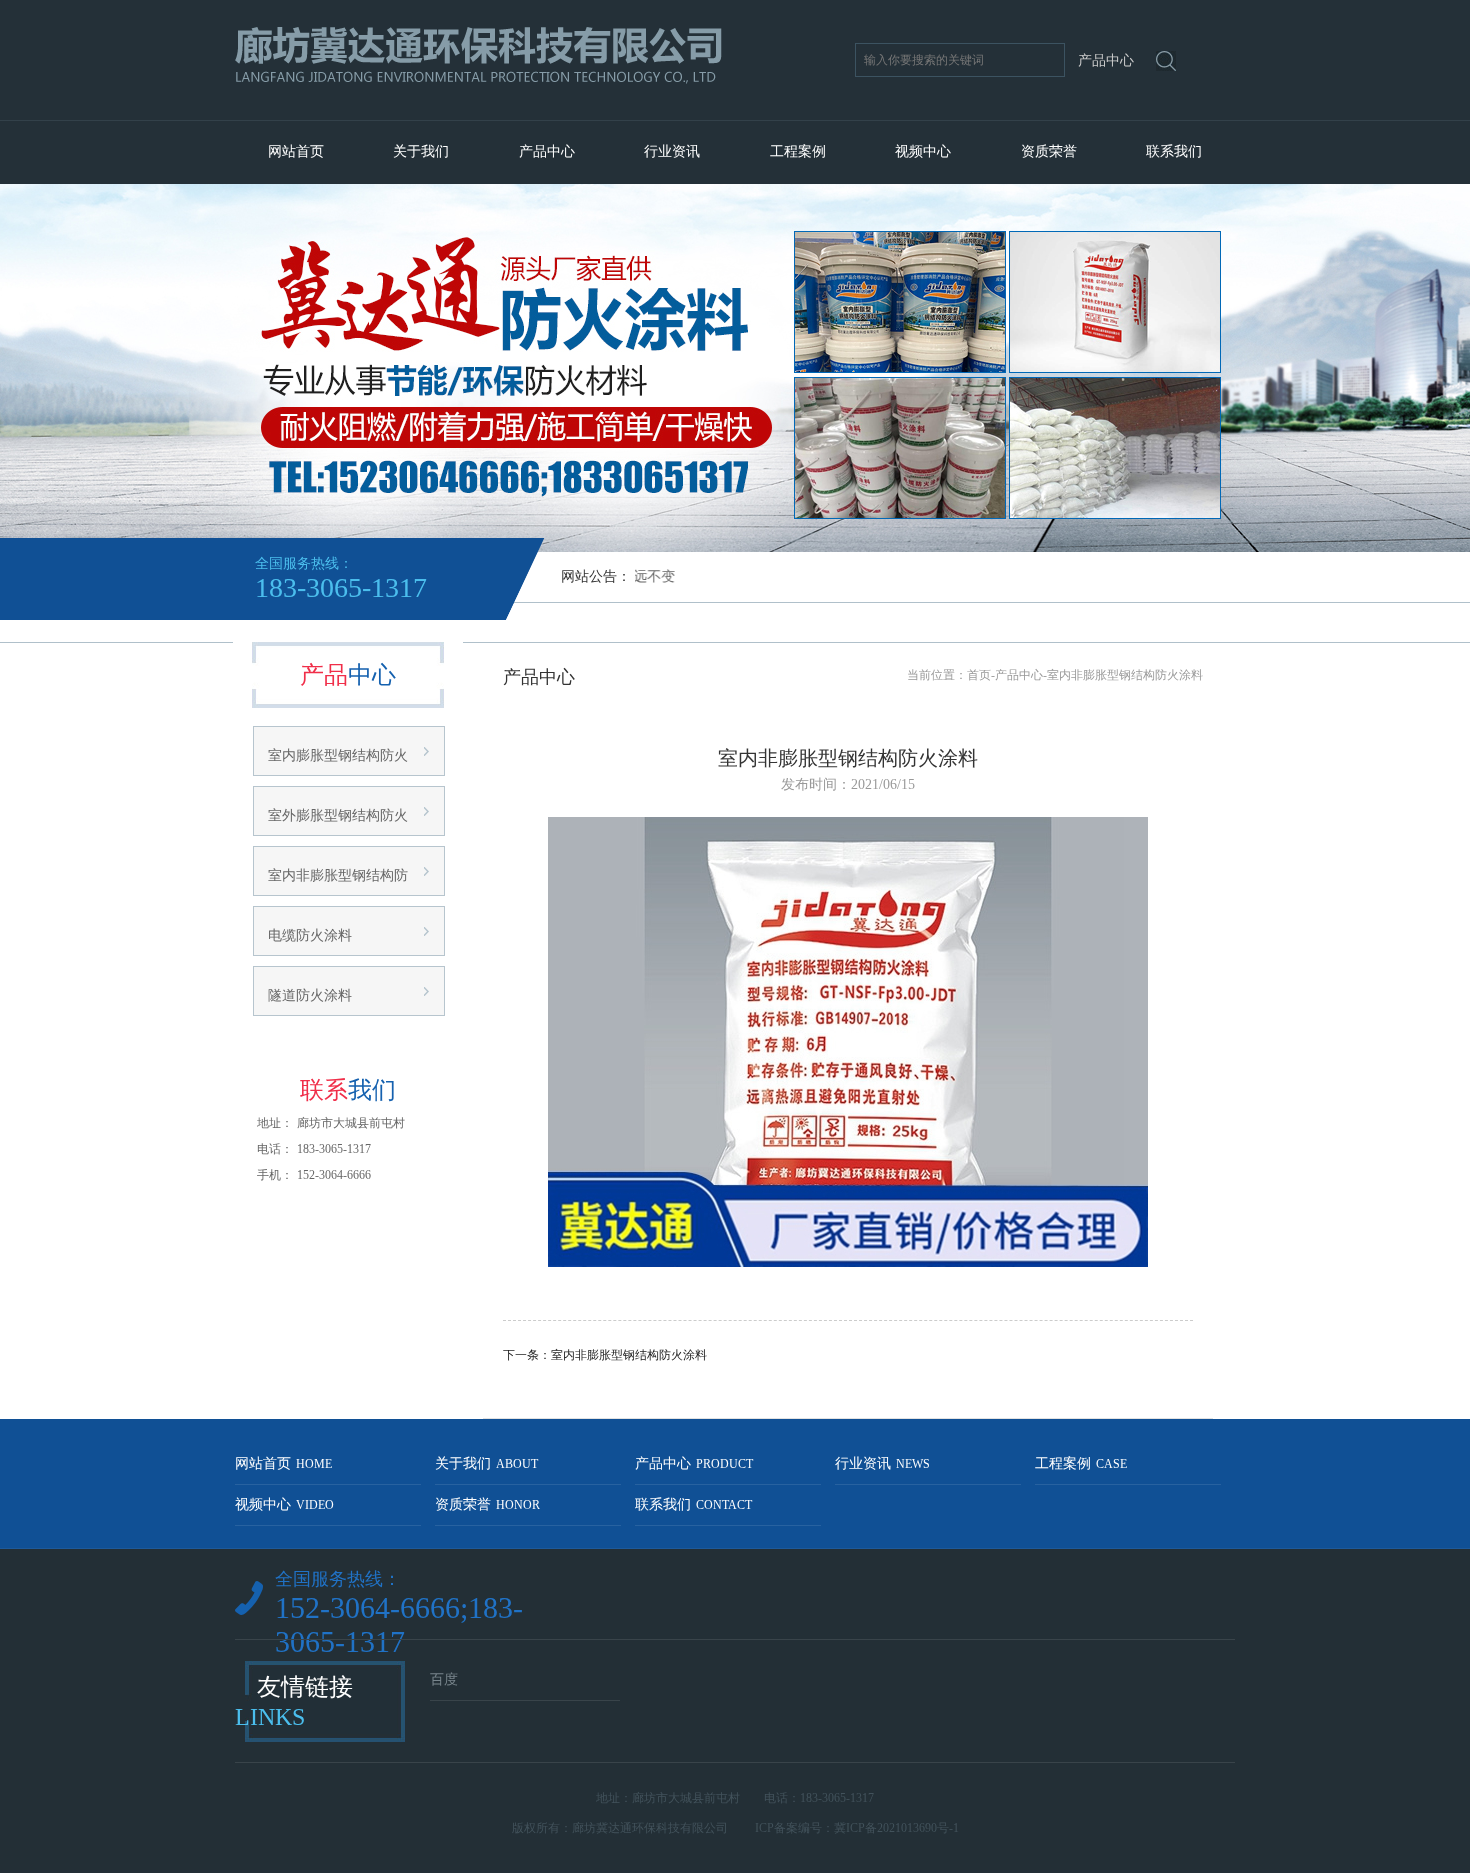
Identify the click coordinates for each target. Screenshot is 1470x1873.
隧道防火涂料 (310, 995)
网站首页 (296, 151)
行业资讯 (672, 151)
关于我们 (421, 151)
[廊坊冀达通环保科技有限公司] (533, 112)
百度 (444, 1679)
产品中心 (547, 151)
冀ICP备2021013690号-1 (896, 1828)
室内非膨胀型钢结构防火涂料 (1125, 675)
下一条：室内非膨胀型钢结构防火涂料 (605, 1355)
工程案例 (798, 151)
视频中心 (923, 151)
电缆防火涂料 (310, 935)
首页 (979, 675)
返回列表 (848, 1388)
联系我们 (1174, 151)
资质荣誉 (1049, 151)
